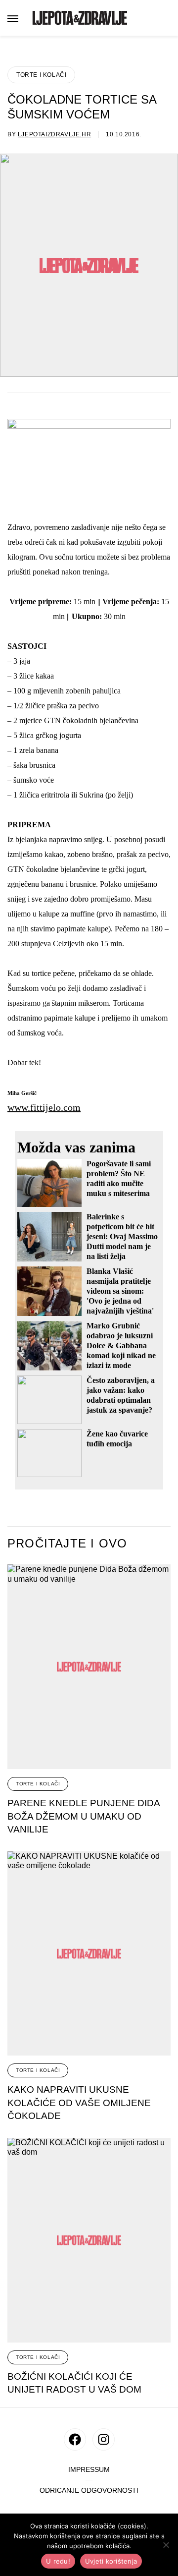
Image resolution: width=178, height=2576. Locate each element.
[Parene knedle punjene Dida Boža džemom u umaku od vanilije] (89, 1667)
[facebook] (75, 2439)
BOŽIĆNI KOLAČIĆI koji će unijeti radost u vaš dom (74, 2383)
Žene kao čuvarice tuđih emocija (117, 1439)
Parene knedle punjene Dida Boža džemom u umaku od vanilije (84, 1816)
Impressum (89, 2470)
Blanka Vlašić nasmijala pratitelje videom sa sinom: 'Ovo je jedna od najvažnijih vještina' (120, 1291)
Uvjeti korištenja (111, 2561)
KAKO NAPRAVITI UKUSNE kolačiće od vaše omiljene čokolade (79, 2103)
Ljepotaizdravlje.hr (54, 134)
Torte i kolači (41, 75)
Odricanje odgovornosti (89, 2490)
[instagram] (104, 2439)
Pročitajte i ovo (67, 1544)
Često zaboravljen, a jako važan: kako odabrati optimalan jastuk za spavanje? (121, 1395)
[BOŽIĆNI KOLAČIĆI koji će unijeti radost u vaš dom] (89, 2240)
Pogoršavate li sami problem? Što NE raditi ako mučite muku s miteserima (119, 1178)
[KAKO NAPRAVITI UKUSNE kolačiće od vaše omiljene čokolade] (89, 1954)
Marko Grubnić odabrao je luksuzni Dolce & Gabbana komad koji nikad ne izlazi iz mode (121, 1345)
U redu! (58, 2561)
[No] (166, 2545)
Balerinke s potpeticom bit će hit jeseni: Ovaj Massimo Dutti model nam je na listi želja (122, 1236)
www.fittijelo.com (44, 1107)
